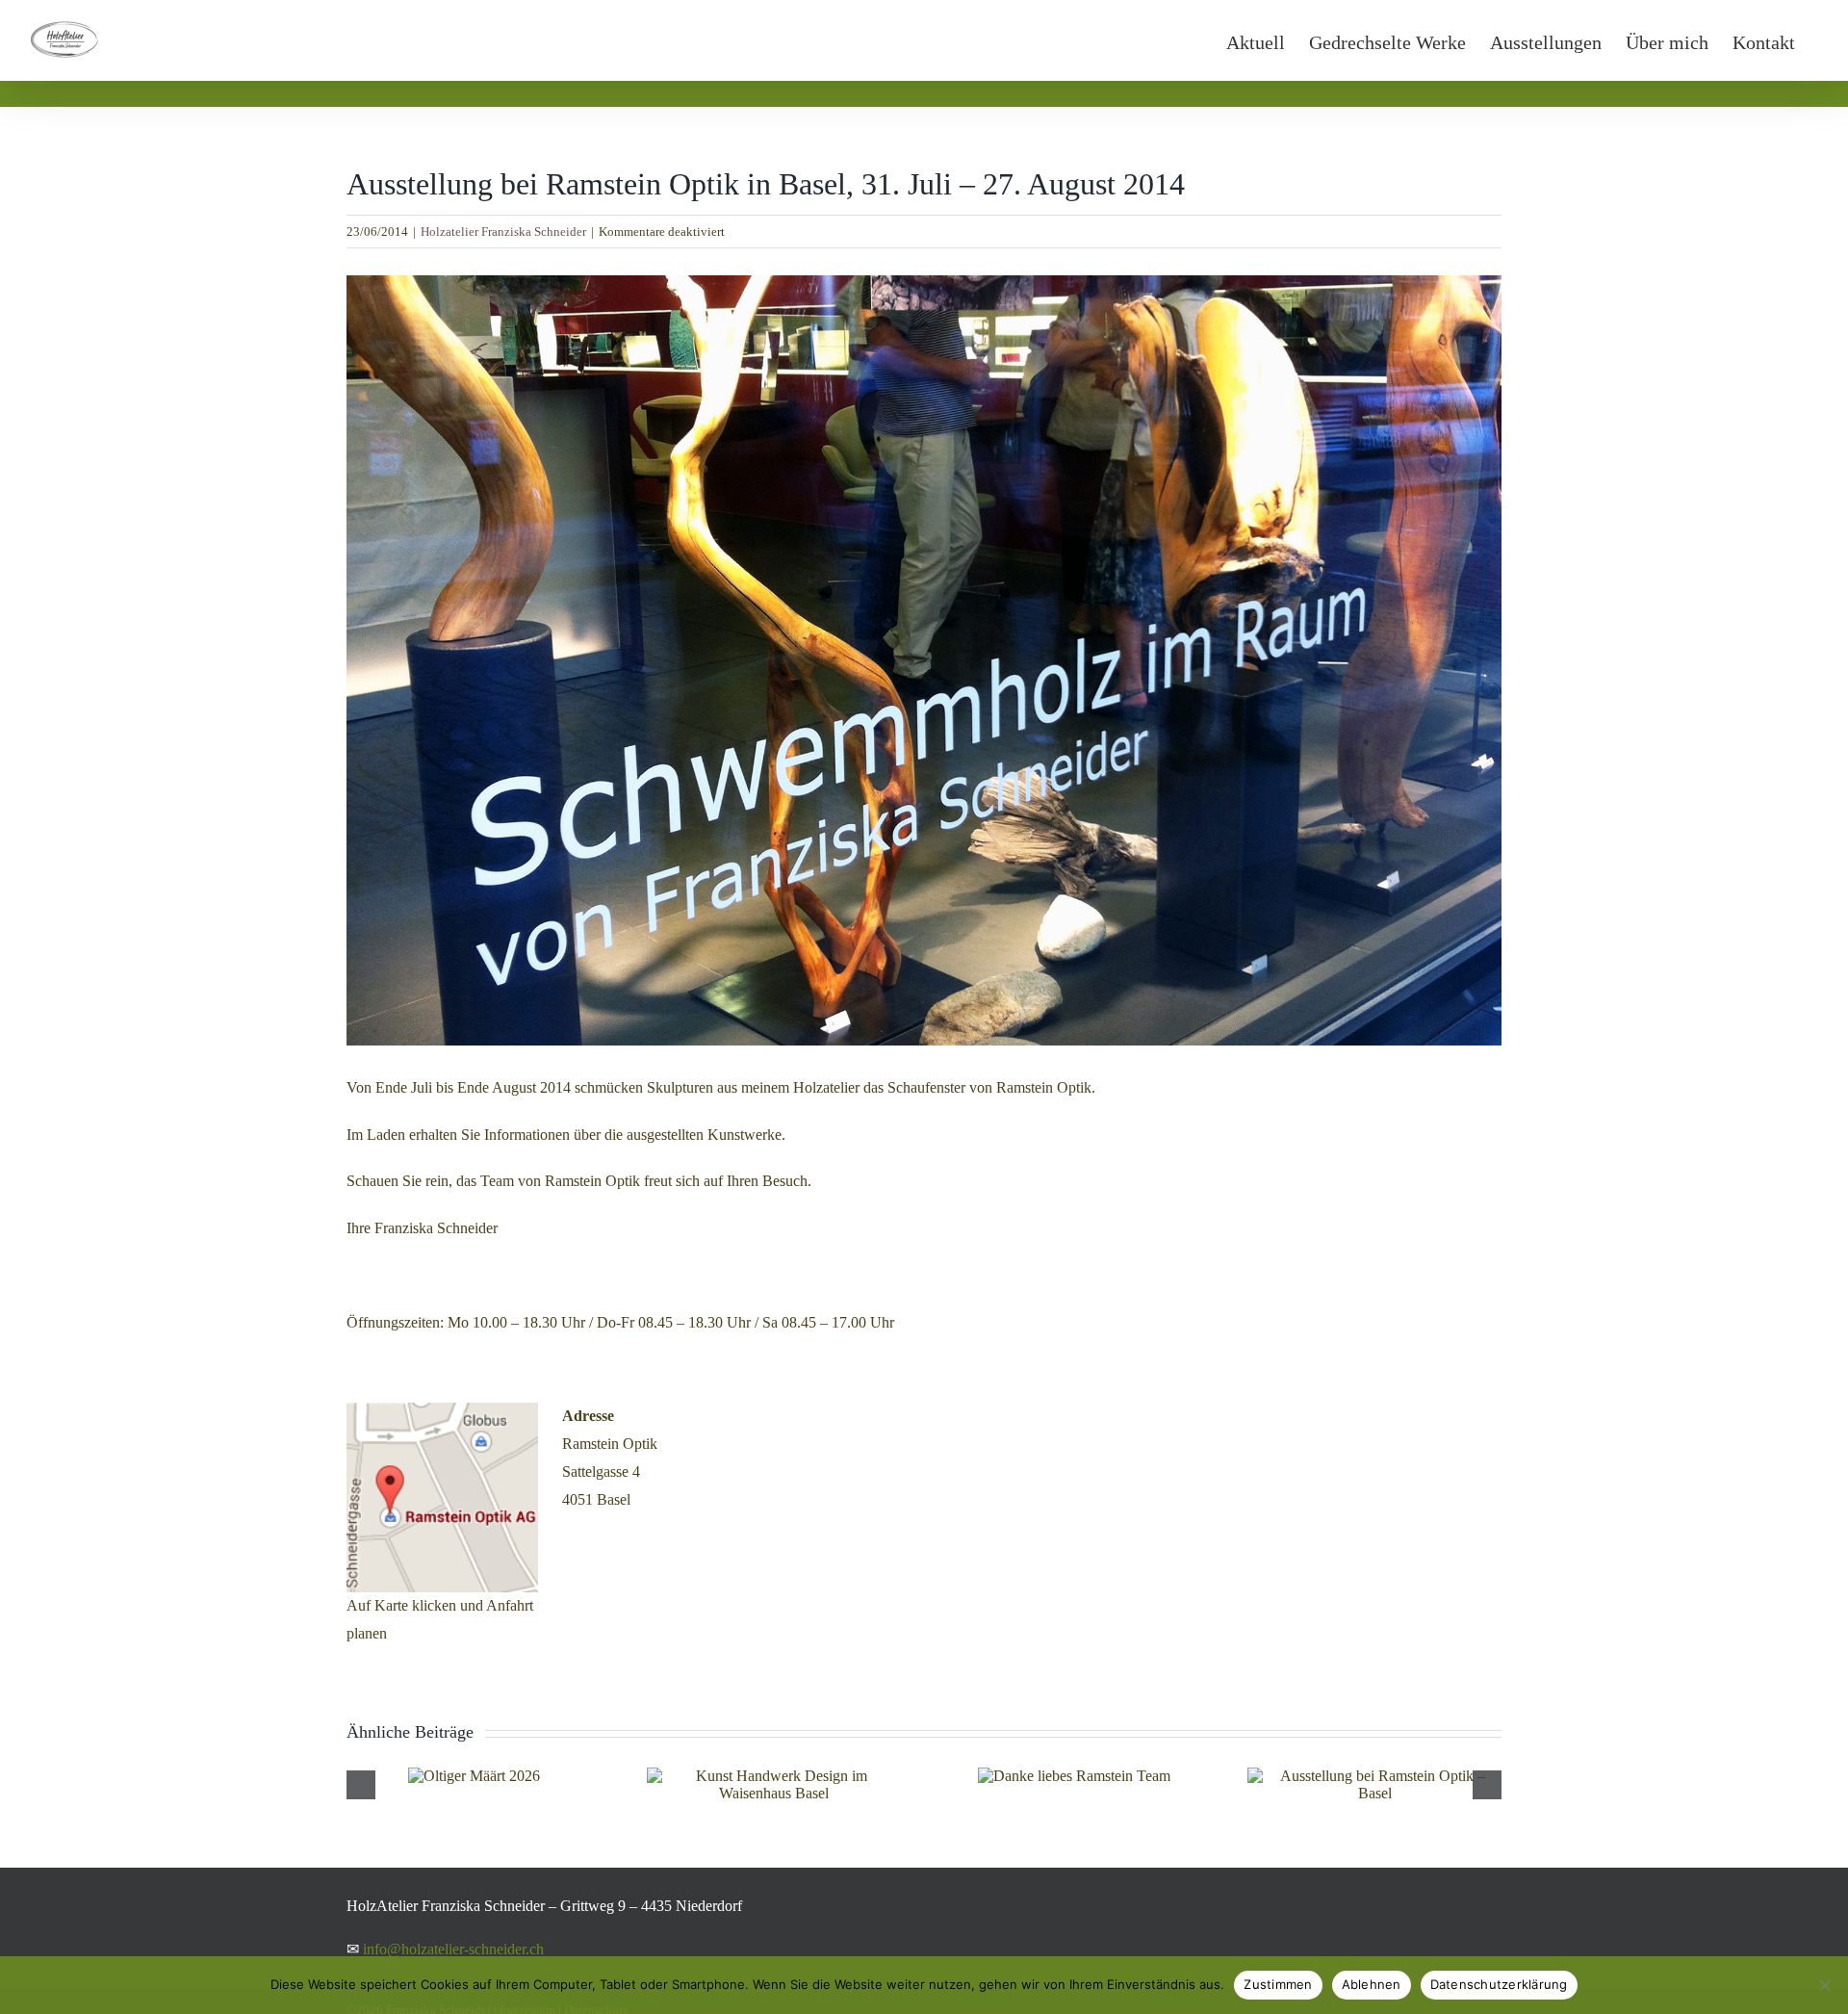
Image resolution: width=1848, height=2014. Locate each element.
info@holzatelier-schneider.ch (453, 1949)
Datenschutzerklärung (1499, 1984)
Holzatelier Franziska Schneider (503, 232)
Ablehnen (1372, 1984)
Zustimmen (1278, 1984)
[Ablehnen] (1824, 1985)
